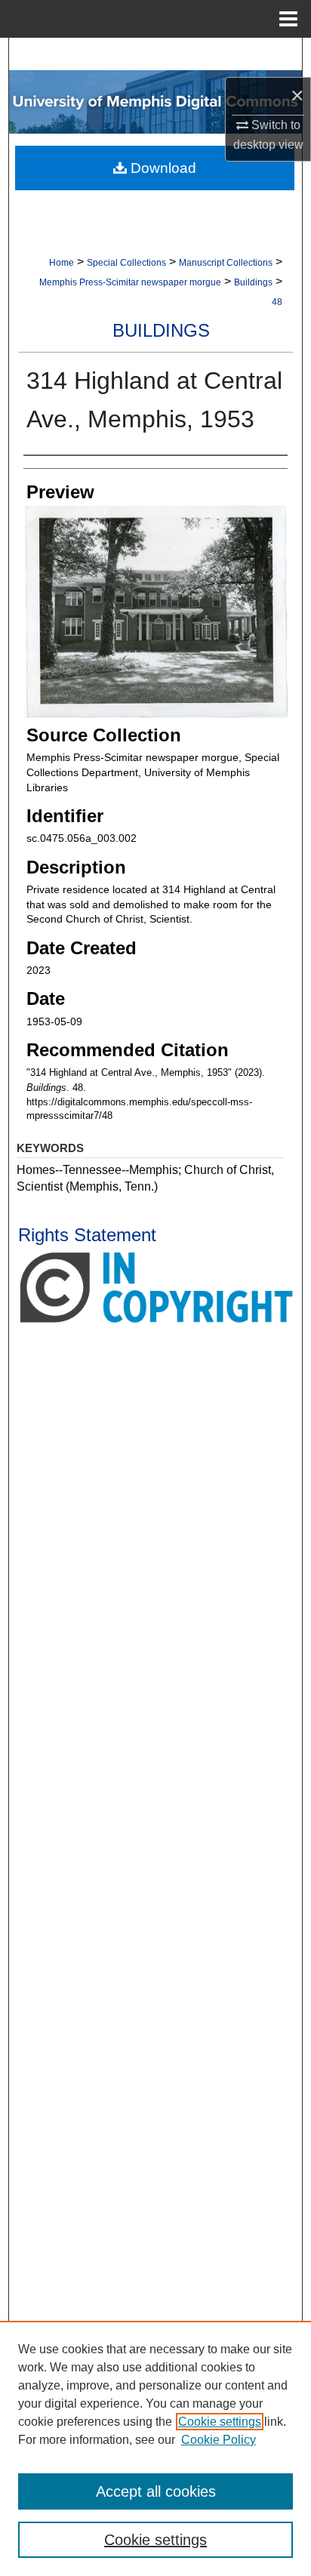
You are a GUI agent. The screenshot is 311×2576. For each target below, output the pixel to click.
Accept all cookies (156, 2491)
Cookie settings (220, 2422)
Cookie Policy (219, 2440)
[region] (155, 2448)
